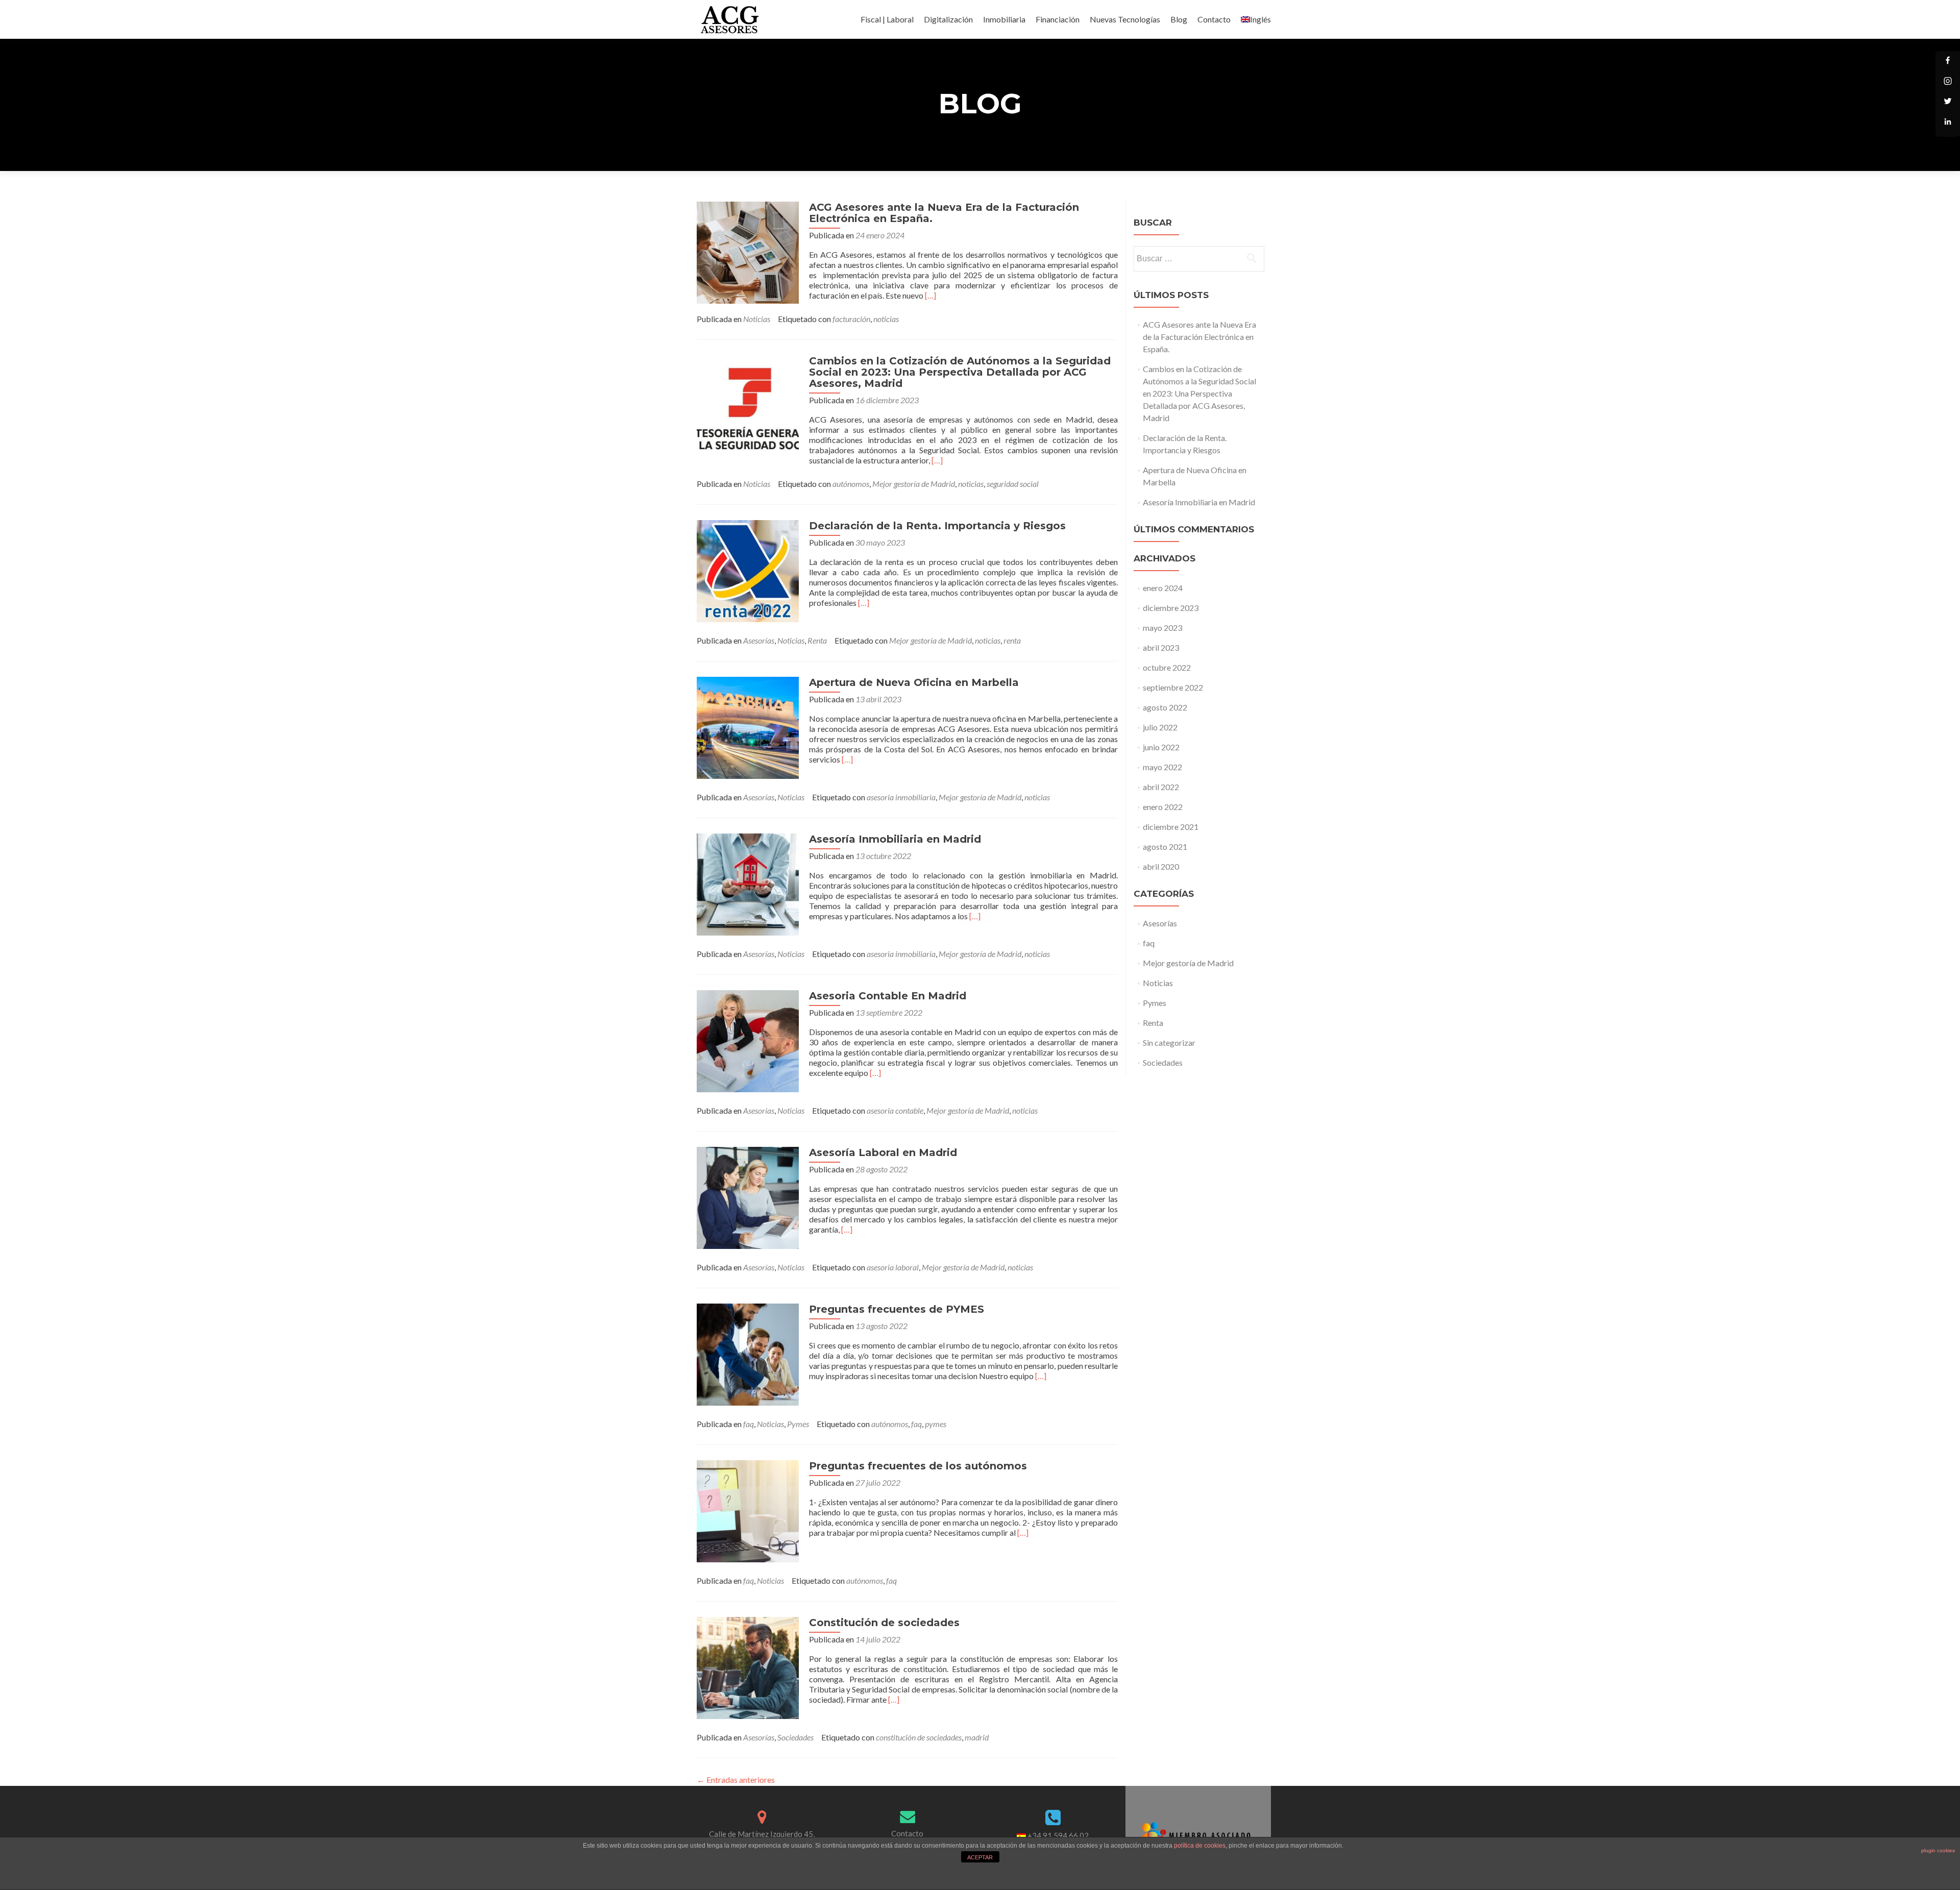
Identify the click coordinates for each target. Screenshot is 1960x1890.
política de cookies (1200, 1846)
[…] (930, 295)
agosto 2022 (1165, 707)
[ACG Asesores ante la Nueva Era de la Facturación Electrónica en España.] (748, 251)
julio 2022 (1160, 727)
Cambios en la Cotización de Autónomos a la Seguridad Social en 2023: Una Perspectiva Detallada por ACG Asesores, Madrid (960, 372)
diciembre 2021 (1171, 827)
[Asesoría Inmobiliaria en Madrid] (748, 883)
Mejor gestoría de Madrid (914, 484)
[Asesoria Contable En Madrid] (748, 1040)
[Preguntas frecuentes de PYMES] (748, 1353)
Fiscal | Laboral (887, 19)
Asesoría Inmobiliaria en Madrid (895, 839)
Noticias (757, 319)
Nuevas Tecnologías (1125, 19)
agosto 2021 (1165, 846)
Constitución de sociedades (884, 1623)
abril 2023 (1161, 647)
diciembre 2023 (1171, 608)
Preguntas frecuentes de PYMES (897, 1309)
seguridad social (1013, 484)
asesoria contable (895, 1110)
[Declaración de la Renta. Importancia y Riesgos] (748, 570)
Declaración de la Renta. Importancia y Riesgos (937, 526)
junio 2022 (1161, 747)
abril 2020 (1161, 866)
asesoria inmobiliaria (901, 797)
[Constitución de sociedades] (748, 1667)
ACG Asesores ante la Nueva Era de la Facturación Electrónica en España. (944, 213)
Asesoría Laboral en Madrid (883, 1152)
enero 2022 (1163, 807)
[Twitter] (1948, 104)
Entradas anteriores (736, 1779)
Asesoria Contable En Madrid (888, 996)
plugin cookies (1938, 1850)
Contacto (1214, 19)
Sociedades (795, 1737)
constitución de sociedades (919, 1737)
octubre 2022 (1167, 667)
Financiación (1058, 19)
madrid (977, 1737)
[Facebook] (1948, 63)
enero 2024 (1163, 588)
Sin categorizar (1169, 1042)
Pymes (798, 1424)
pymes (936, 1424)
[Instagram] (1948, 84)
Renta (817, 640)
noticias (886, 319)
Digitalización (948, 19)
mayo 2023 (1162, 628)
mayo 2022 (1162, 767)
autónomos (851, 484)
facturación (851, 319)
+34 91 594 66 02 (1058, 1835)
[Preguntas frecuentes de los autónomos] (748, 1510)
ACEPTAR (980, 1857)
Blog (1179, 19)
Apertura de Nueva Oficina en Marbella (914, 682)
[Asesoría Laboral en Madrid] (748, 1197)
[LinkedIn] (1948, 125)
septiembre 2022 (1173, 687)
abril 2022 (1161, 787)
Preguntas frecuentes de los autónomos (918, 1466)
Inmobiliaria (1004, 19)
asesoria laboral (893, 1267)
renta (1012, 640)
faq (749, 1424)
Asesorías (759, 640)
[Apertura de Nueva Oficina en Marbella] (748, 727)
